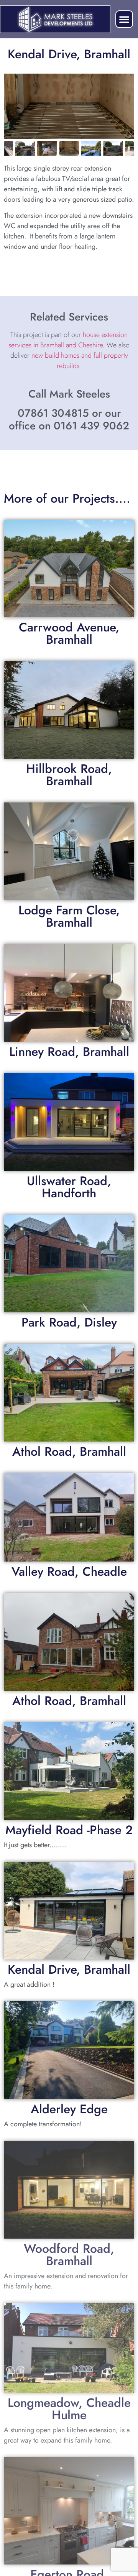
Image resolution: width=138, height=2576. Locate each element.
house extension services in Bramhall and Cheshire (68, 340)
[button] (124, 19)
